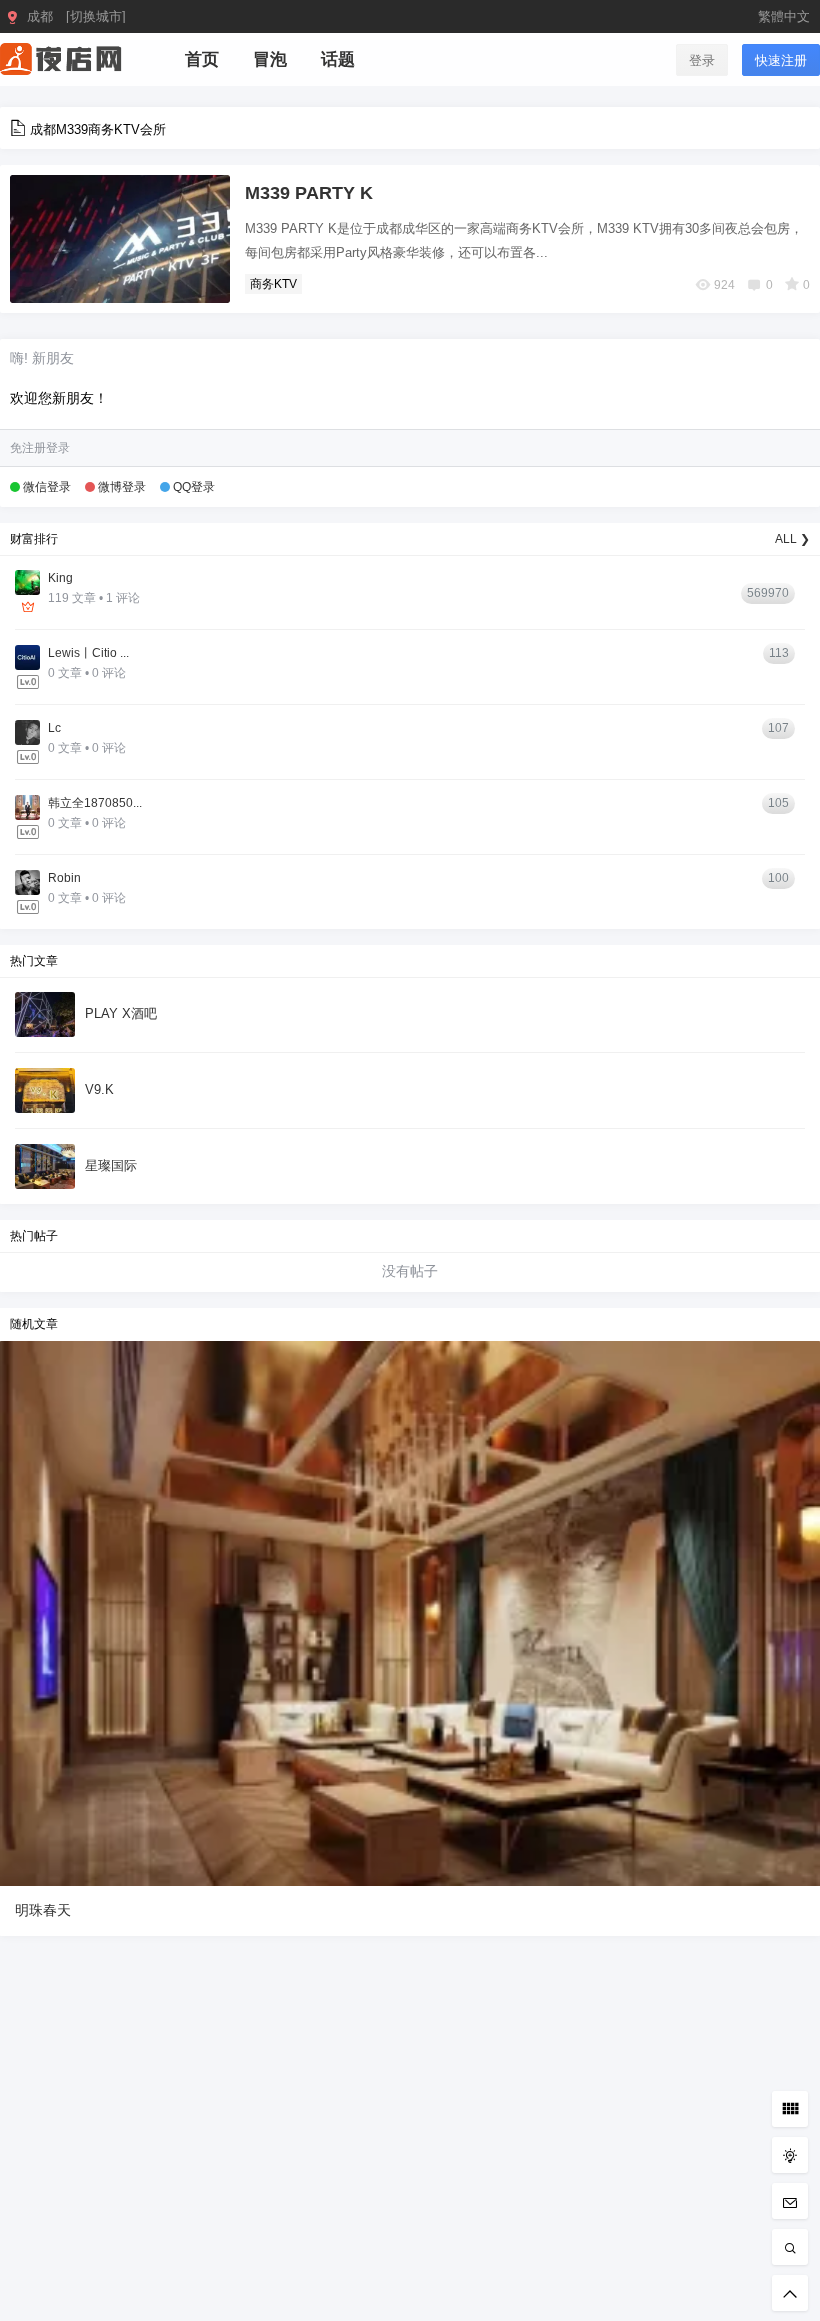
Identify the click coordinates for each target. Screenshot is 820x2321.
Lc (54, 728)
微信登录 (47, 487)
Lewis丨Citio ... (88, 653)
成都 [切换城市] (76, 16)
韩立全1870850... (95, 803)
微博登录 (122, 487)
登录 (702, 60)
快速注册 (781, 60)
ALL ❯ (792, 539)
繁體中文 (784, 16)
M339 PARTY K (309, 193)
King (60, 578)
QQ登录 (194, 487)
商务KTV (273, 284)
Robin (64, 878)
